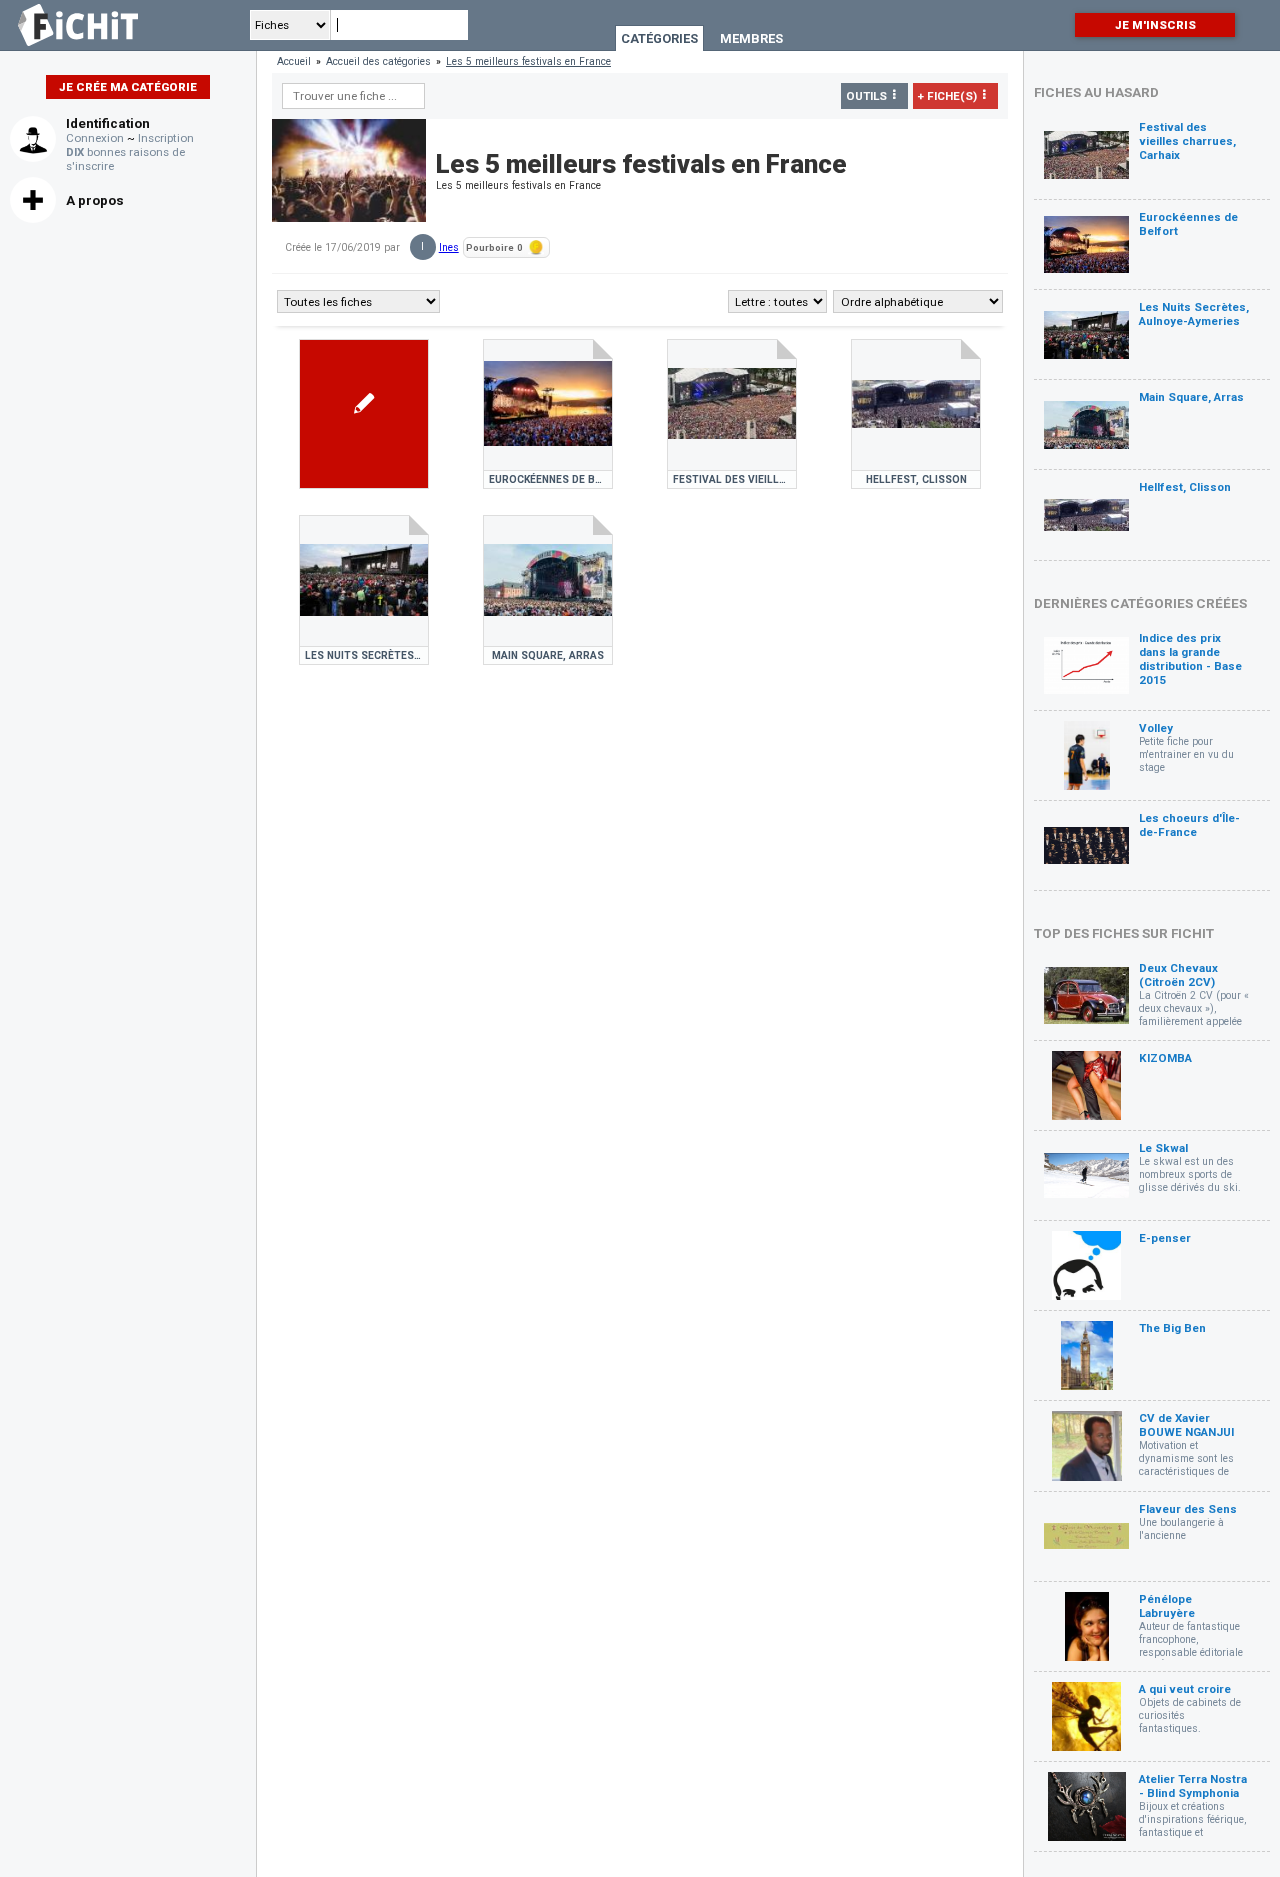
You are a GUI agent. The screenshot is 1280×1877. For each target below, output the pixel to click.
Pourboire (494, 247)
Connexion (95, 138)
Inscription (166, 138)
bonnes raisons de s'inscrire (125, 159)
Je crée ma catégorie (128, 87)
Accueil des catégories (378, 61)
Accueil (294, 61)
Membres (751, 38)
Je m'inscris (1155, 25)
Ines (449, 247)
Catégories (659, 38)
